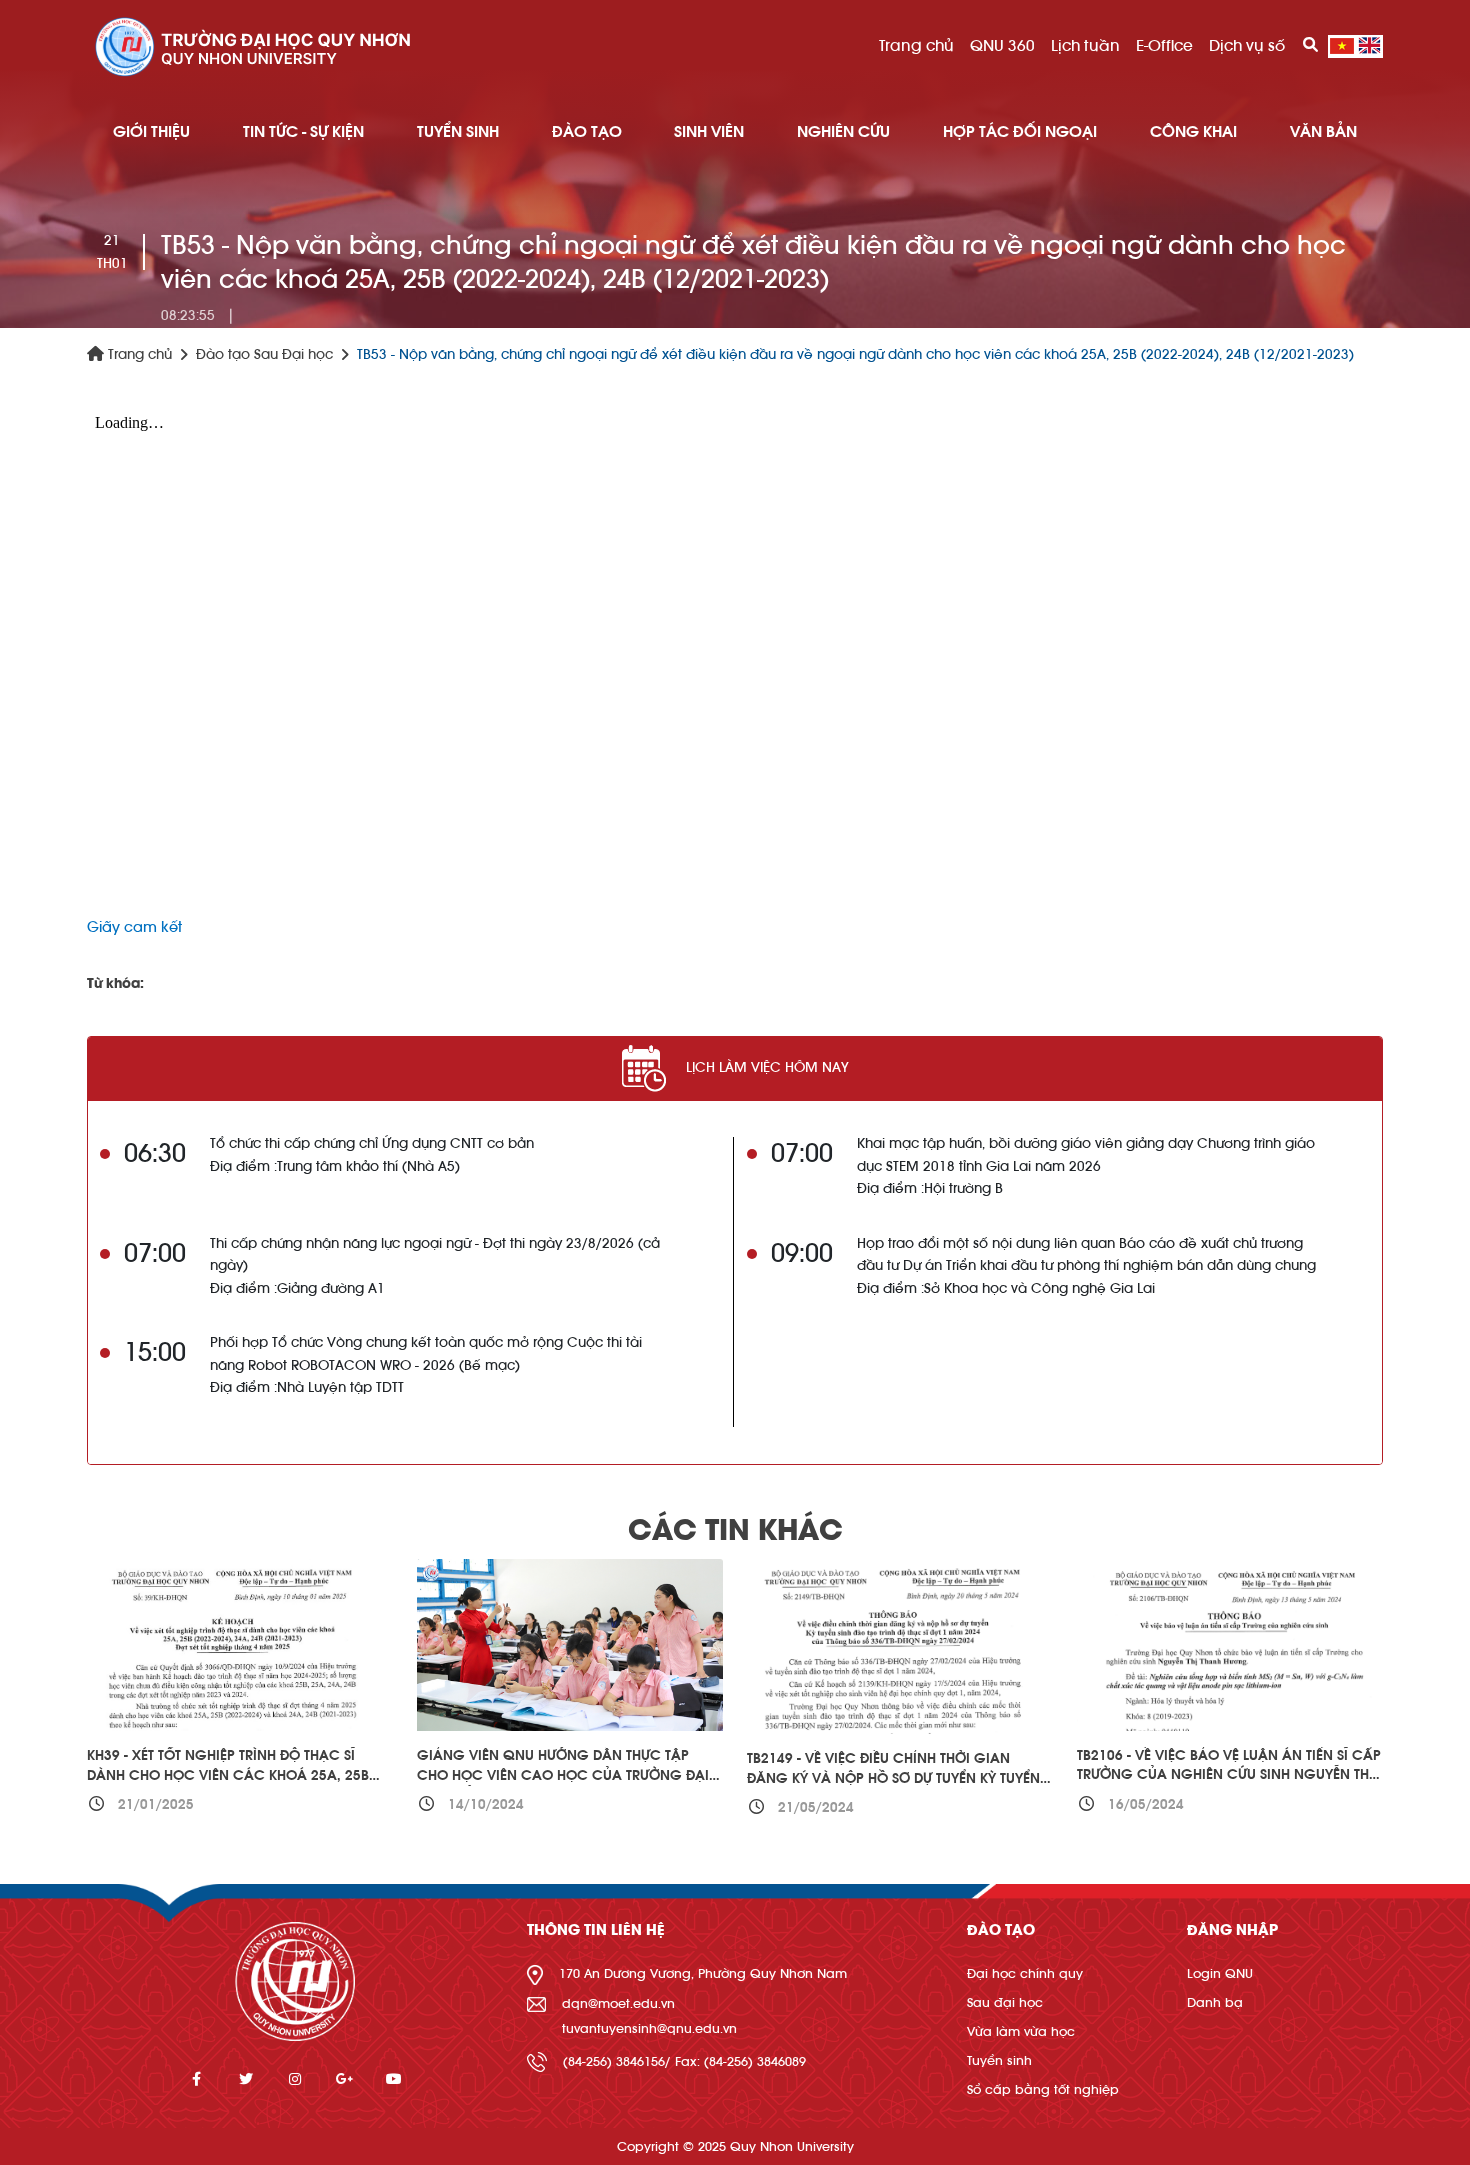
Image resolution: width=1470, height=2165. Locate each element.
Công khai (1193, 132)
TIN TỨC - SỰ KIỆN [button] (303, 132)
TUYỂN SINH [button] (458, 132)
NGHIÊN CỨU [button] (843, 132)
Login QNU (1220, 1973)
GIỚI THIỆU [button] (151, 132)
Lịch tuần (1085, 46)
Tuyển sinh (999, 2060)
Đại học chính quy (1025, 1973)
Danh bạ (1215, 2002)
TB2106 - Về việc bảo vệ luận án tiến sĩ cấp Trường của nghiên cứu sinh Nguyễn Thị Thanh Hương (1229, 1775)
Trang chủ (916, 46)
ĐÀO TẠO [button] (587, 132)
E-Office (1164, 46)
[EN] (1369, 46)
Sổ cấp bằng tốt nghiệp (1043, 2089)
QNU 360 (1002, 46)
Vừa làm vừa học (1021, 2031)
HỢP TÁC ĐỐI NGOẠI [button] (1020, 132)
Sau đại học (1005, 2002)
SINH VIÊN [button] (709, 132)
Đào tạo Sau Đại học (264, 355)
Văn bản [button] (1323, 132)
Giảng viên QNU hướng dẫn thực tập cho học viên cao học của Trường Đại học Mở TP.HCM (563, 1775)
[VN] (1342, 46)
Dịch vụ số (1247, 46)
